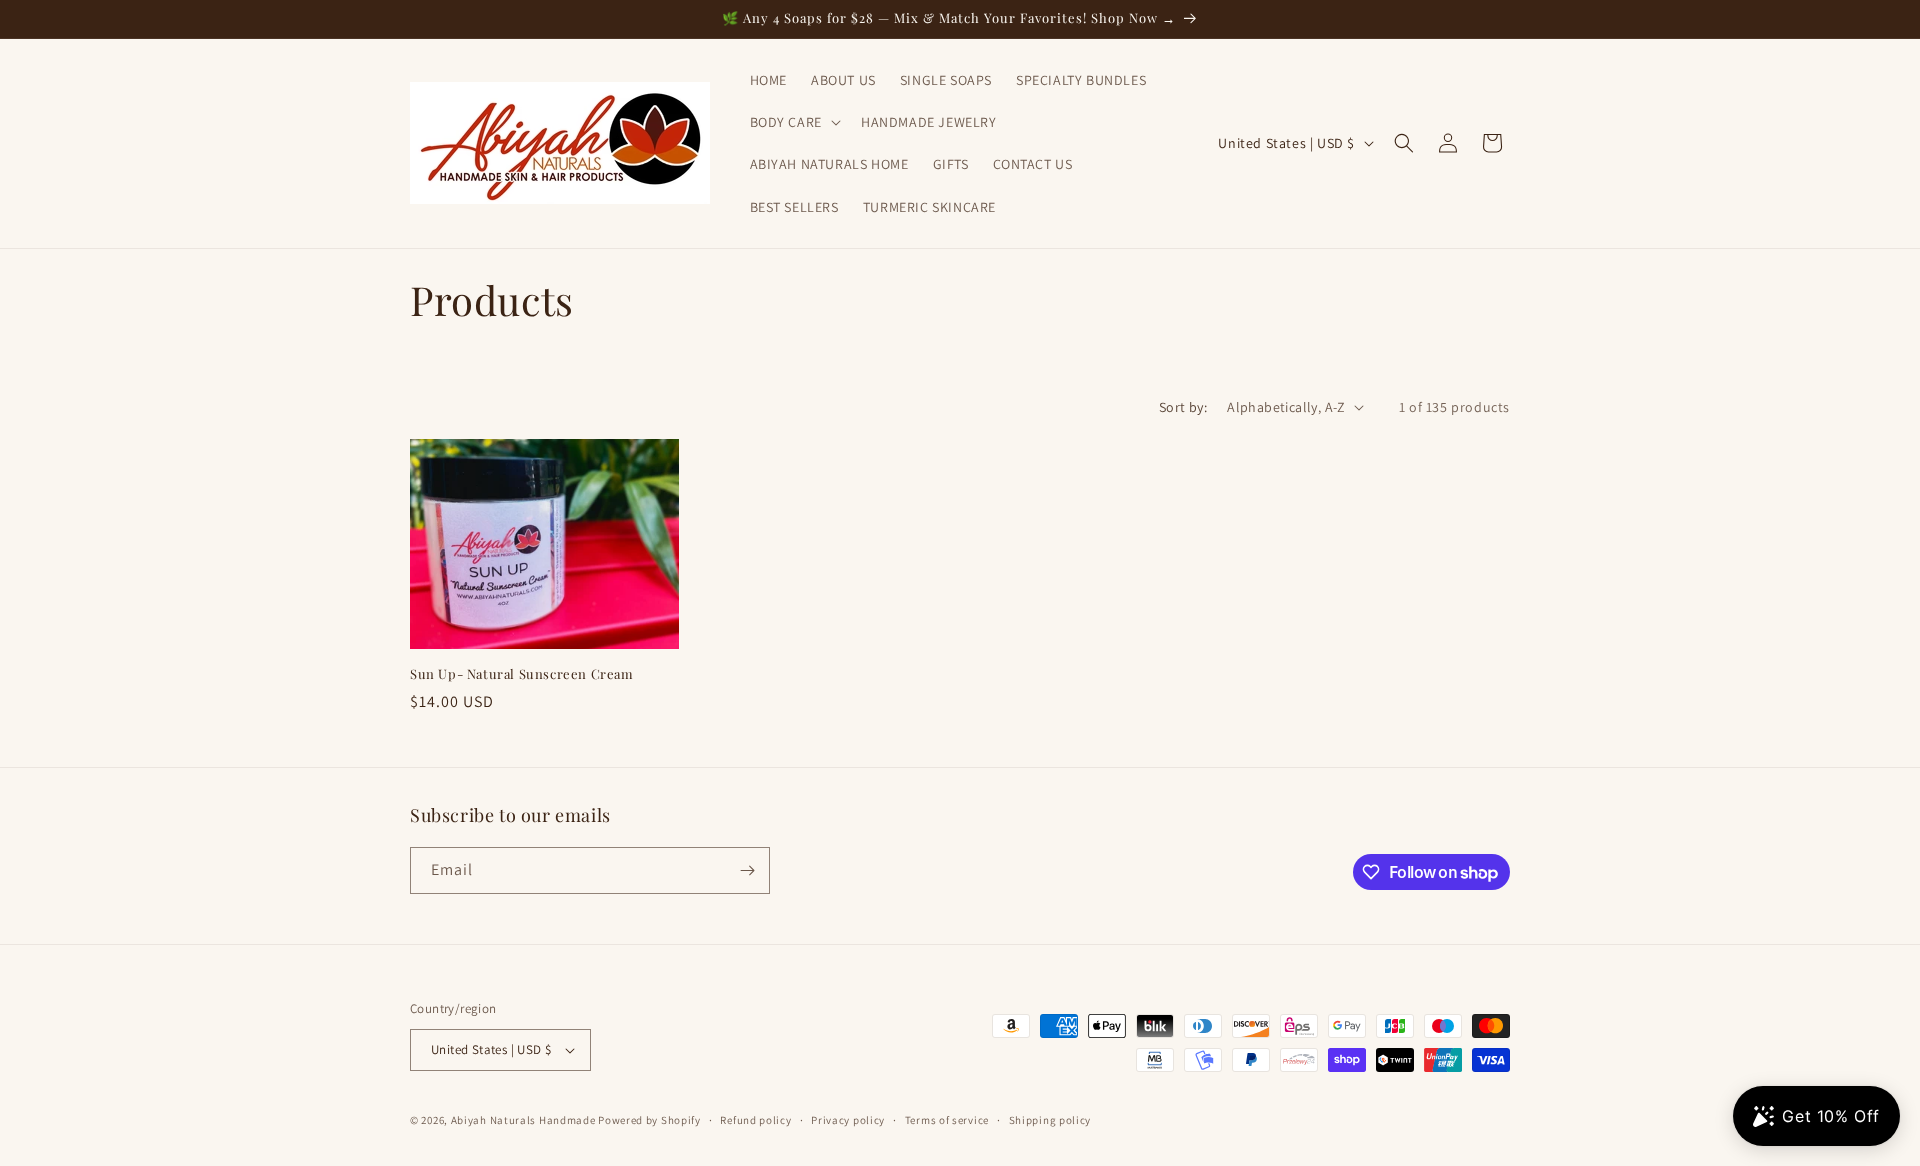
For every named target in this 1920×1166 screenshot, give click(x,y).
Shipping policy (1050, 1120)
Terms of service (947, 1120)
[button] (793, 122)
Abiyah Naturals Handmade (523, 1120)
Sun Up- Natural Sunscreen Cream (522, 674)
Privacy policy (848, 1120)
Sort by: (1183, 407)
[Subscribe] (747, 870)
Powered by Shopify (649, 1120)
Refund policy (755, 1120)
